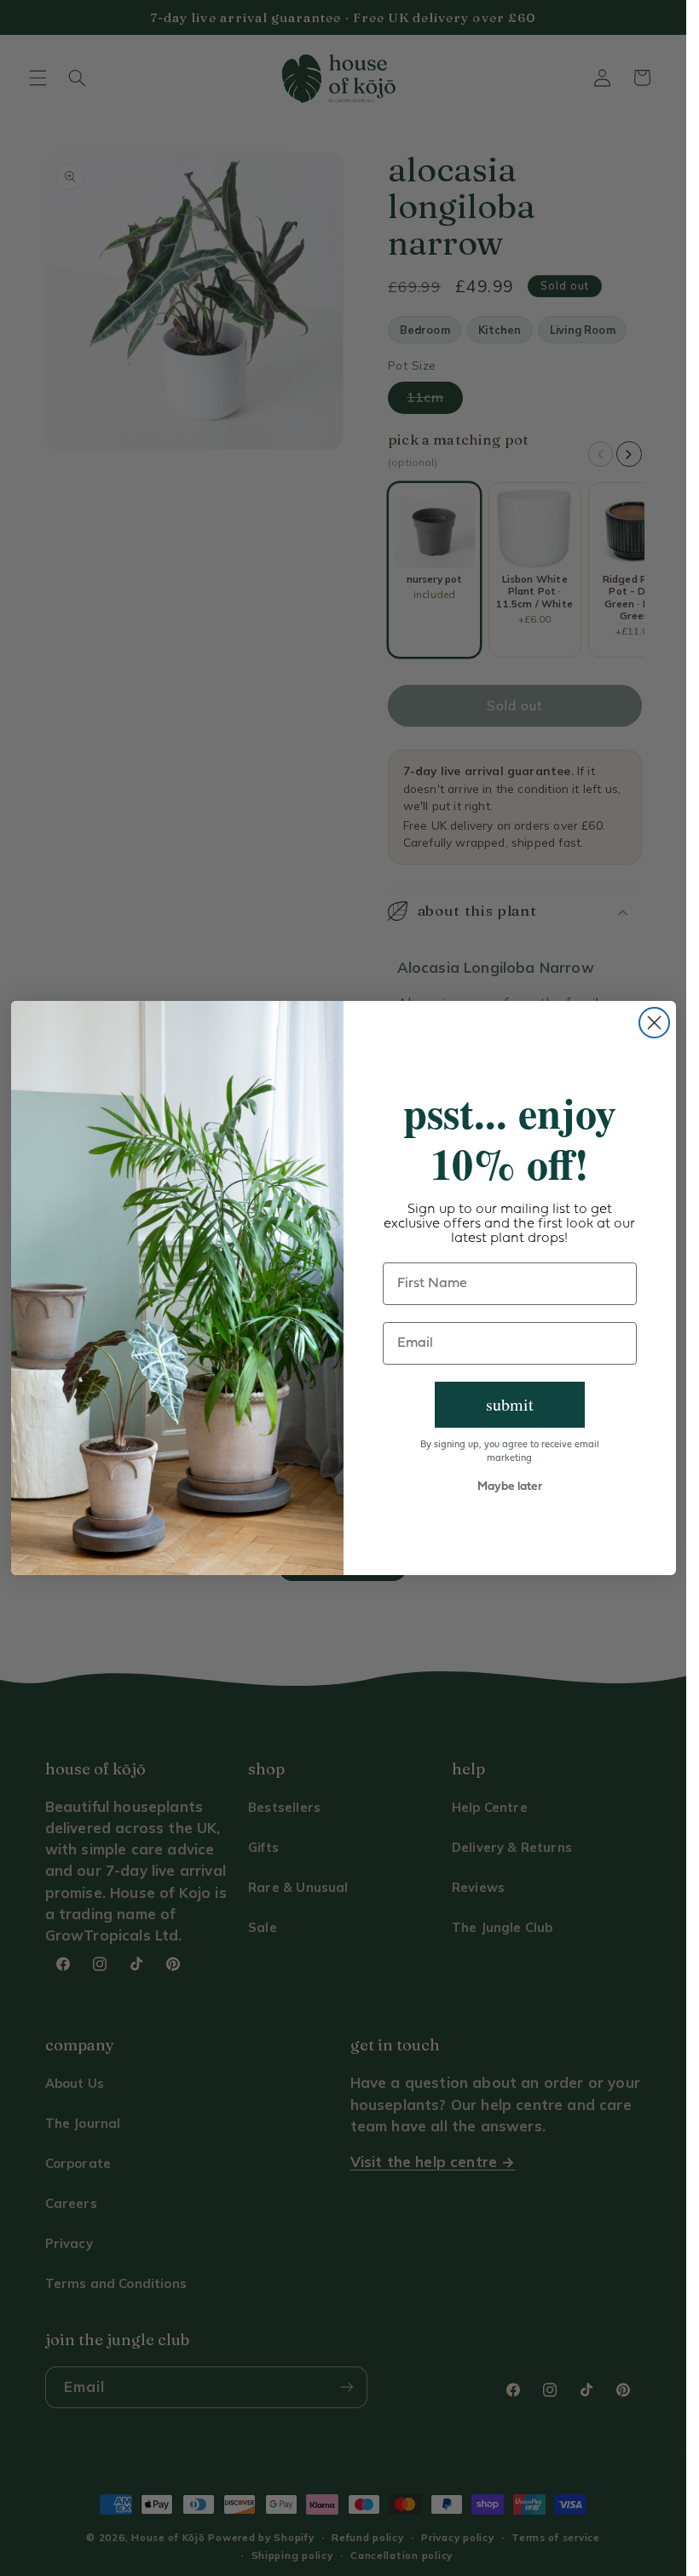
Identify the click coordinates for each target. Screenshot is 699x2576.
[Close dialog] (654, 1023)
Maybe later (510, 1487)
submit (510, 1404)
